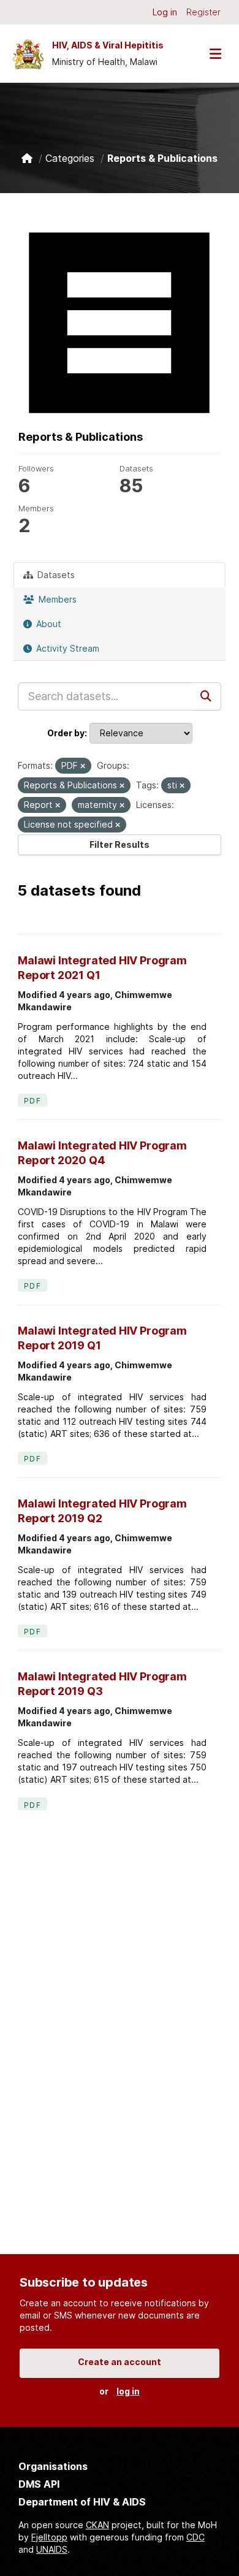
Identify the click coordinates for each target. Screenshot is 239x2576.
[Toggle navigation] (215, 54)
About (47, 624)
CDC (195, 2537)
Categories (70, 158)
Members (56, 599)
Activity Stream (66, 648)
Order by (66, 733)
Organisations (53, 2466)
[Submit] (207, 696)
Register (203, 12)
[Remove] (83, 766)
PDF (32, 1101)
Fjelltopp (49, 2537)
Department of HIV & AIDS (82, 2502)
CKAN (97, 2525)
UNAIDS (52, 2549)
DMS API (39, 2484)
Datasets (55, 575)
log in (128, 2391)
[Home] (27, 158)
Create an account (120, 2362)
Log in (165, 12)
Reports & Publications (162, 158)
